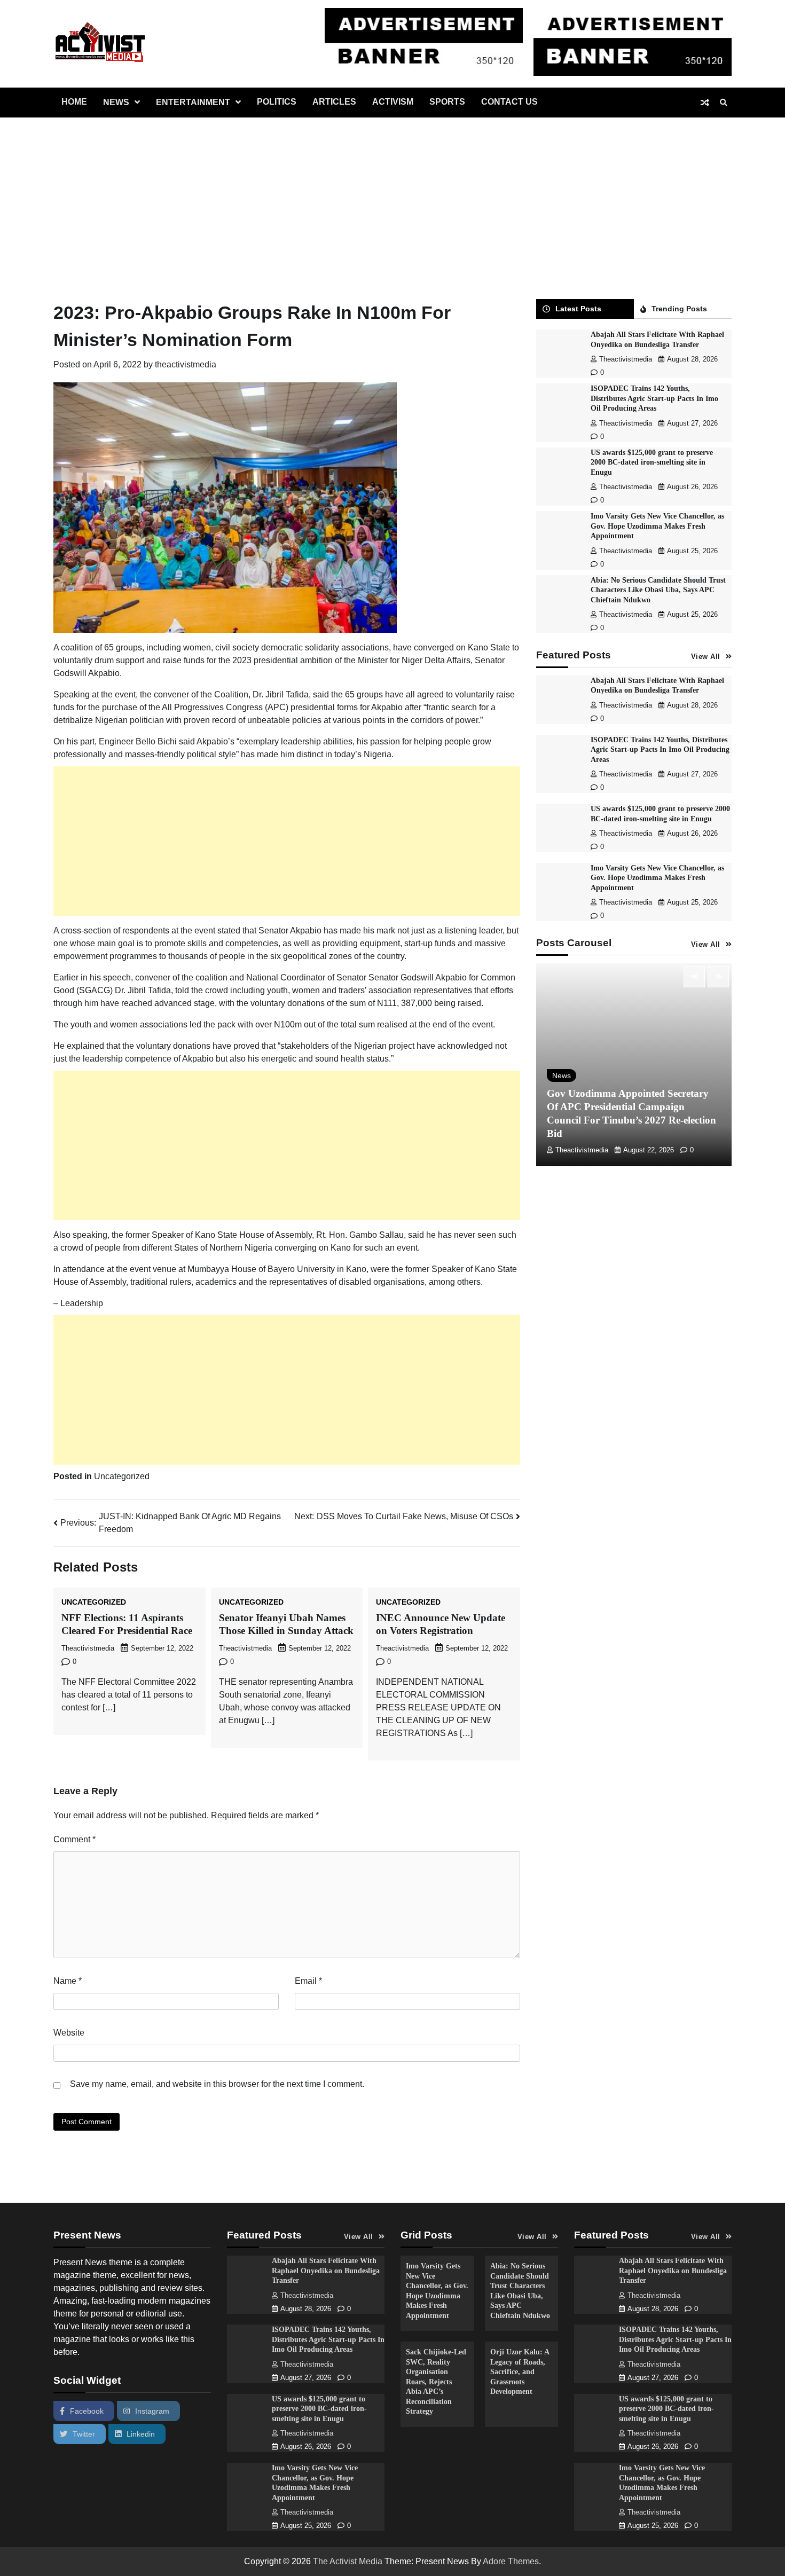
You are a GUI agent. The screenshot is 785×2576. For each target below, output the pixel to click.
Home (74, 102)
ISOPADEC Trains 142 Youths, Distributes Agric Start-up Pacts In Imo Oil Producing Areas (654, 398)
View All (706, 657)
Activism (393, 102)
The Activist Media (348, 2561)
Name (68, 1981)
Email (308, 1981)
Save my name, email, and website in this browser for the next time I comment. (217, 2084)
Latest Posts (578, 309)
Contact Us (509, 102)
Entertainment (193, 102)
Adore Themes (511, 2561)
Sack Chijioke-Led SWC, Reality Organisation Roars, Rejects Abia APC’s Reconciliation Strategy (436, 2381)
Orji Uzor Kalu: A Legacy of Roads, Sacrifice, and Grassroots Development (520, 2371)
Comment (74, 1839)
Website (69, 2033)
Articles (334, 102)
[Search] (724, 103)
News (116, 102)
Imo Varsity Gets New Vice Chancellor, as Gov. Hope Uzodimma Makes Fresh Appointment (657, 526)
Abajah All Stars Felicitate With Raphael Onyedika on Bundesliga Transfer (326, 2270)
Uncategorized (122, 1476)
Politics (277, 102)
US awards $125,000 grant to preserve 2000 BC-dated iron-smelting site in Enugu (652, 462)
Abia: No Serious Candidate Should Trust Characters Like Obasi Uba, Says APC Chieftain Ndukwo (658, 590)
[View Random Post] (705, 103)
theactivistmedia (186, 364)
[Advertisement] (392, 198)
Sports (447, 102)
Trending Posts (679, 309)
